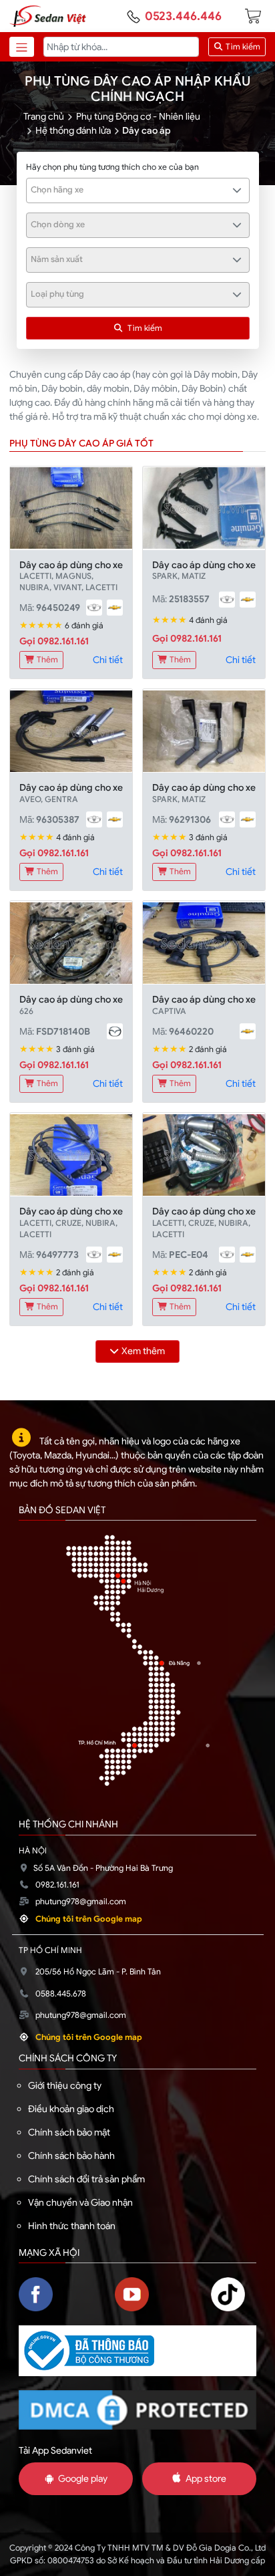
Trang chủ (44, 116)
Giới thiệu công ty (65, 2085)
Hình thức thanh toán (72, 2226)
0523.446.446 (183, 16)
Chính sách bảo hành (71, 2156)
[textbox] (130, 190)
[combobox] (138, 190)
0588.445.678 (61, 1994)
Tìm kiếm (242, 47)
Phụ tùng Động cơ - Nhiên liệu (138, 116)
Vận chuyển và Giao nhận (80, 2202)
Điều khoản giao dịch (71, 2109)
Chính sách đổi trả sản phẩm (86, 2179)
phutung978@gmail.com (81, 1902)
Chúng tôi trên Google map (89, 1919)
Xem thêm (143, 1351)
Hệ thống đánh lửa (73, 130)
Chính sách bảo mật (69, 2132)
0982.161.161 (57, 1885)
